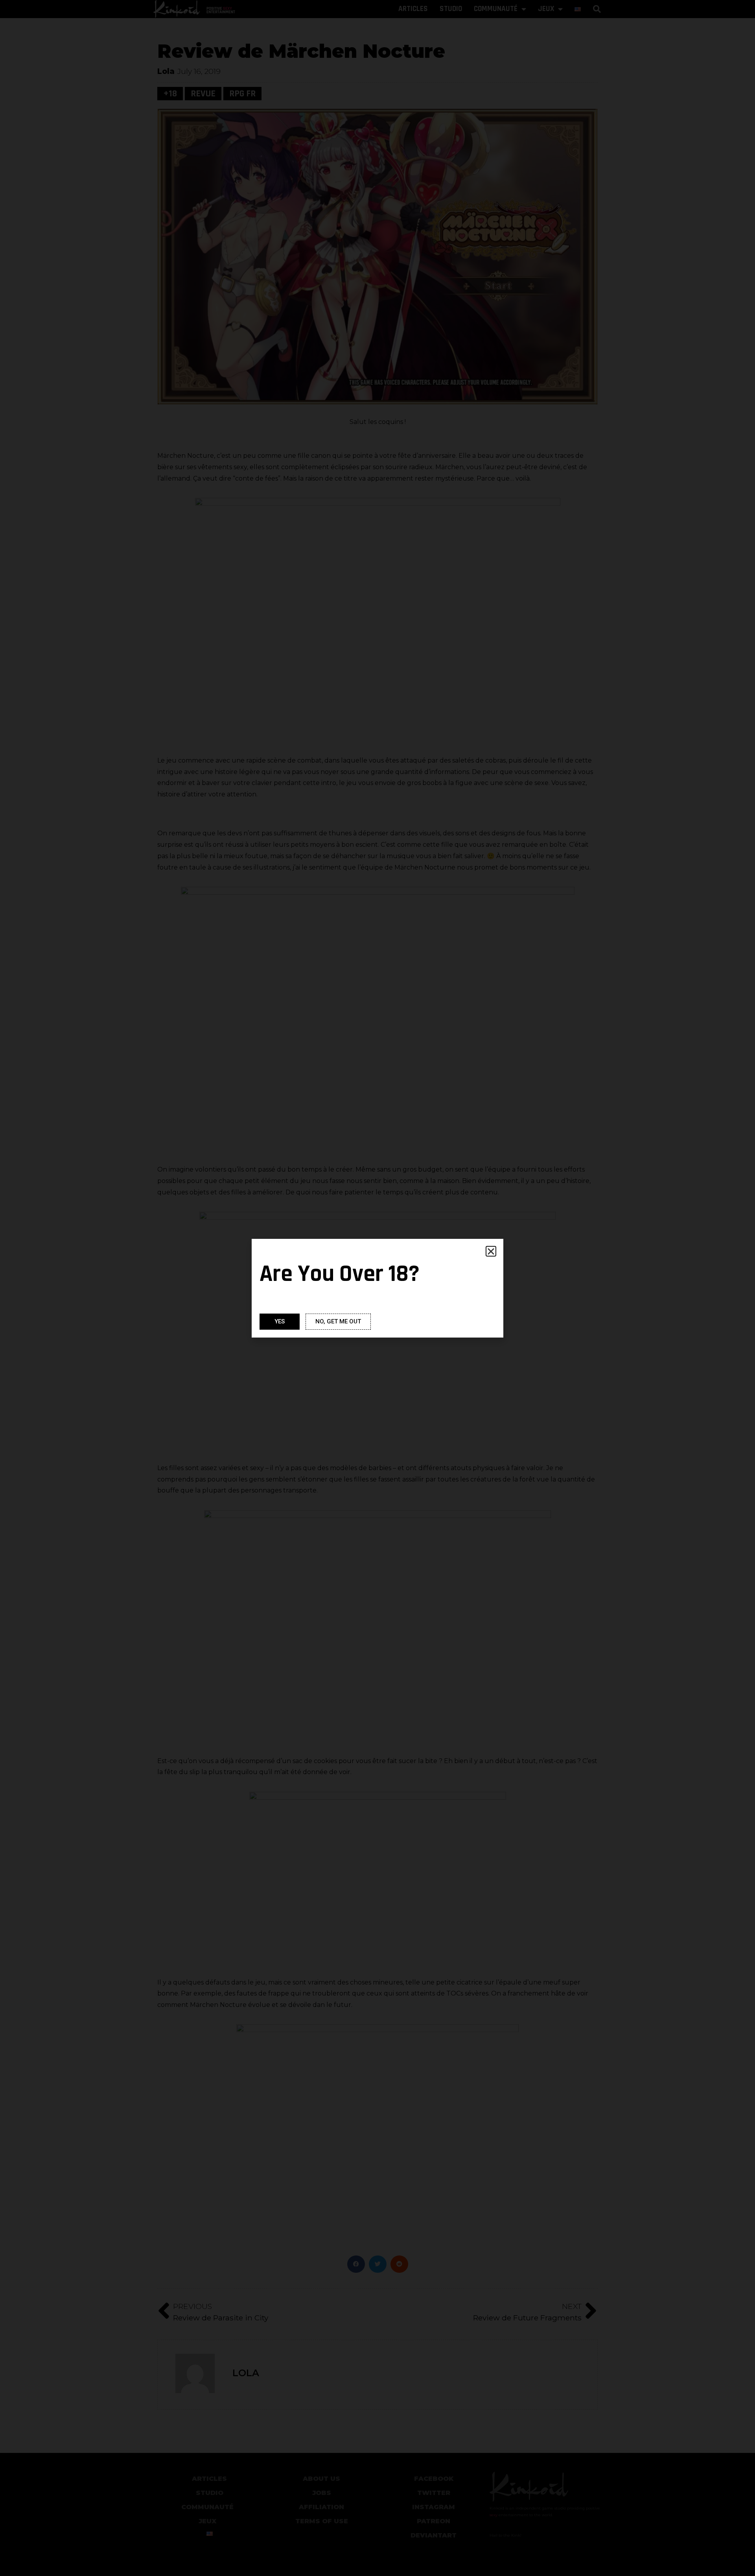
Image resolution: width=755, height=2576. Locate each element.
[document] (377, 1288)
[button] (491, 1251)
